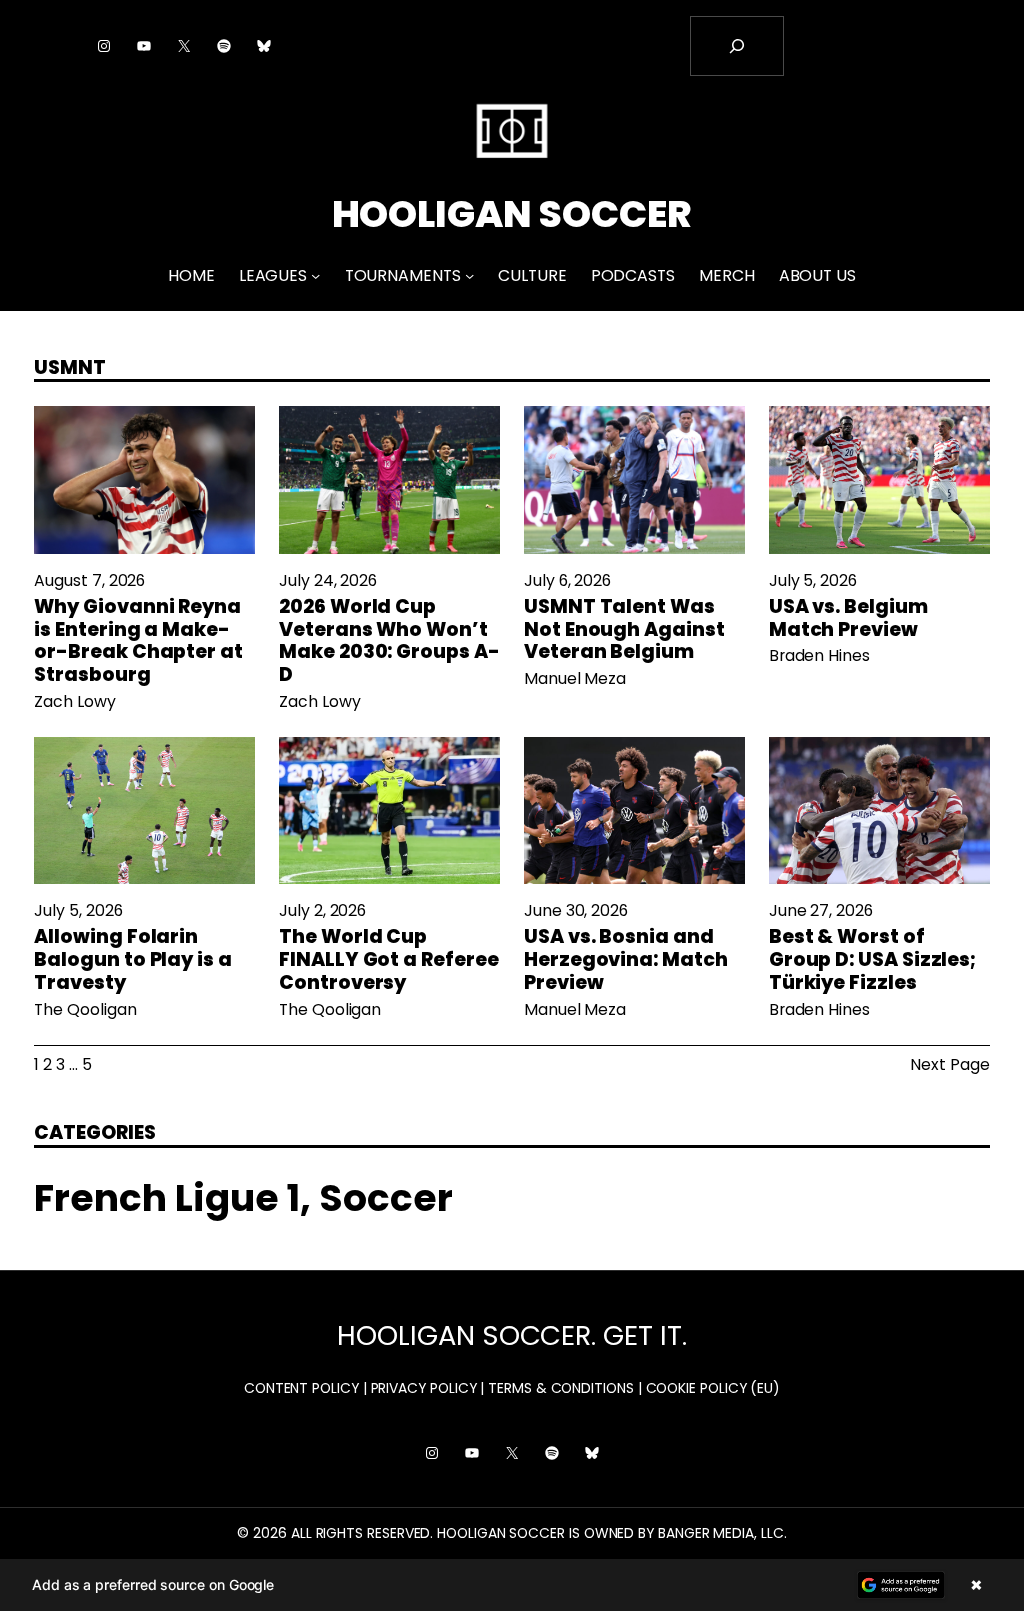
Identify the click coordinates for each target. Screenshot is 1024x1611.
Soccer (386, 1198)
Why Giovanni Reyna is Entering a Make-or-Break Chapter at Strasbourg (138, 641)
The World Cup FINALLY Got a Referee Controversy (388, 960)
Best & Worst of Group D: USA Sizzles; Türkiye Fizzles (872, 960)
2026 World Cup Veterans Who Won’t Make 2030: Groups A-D (389, 641)
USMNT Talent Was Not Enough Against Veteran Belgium (624, 630)
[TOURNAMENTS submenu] (469, 275)
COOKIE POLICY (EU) (713, 1388)
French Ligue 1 (167, 1198)
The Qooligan (85, 1009)
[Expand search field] (737, 46)
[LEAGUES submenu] (315, 275)
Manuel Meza (575, 678)
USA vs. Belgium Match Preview (848, 619)
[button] (512, 1585)
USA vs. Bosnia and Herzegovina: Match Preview (626, 960)
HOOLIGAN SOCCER (512, 214)
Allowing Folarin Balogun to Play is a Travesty (132, 960)
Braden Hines (819, 655)
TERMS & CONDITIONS (561, 1388)
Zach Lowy (74, 701)
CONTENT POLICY (301, 1388)
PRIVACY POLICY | (428, 1388)
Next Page (949, 1065)
